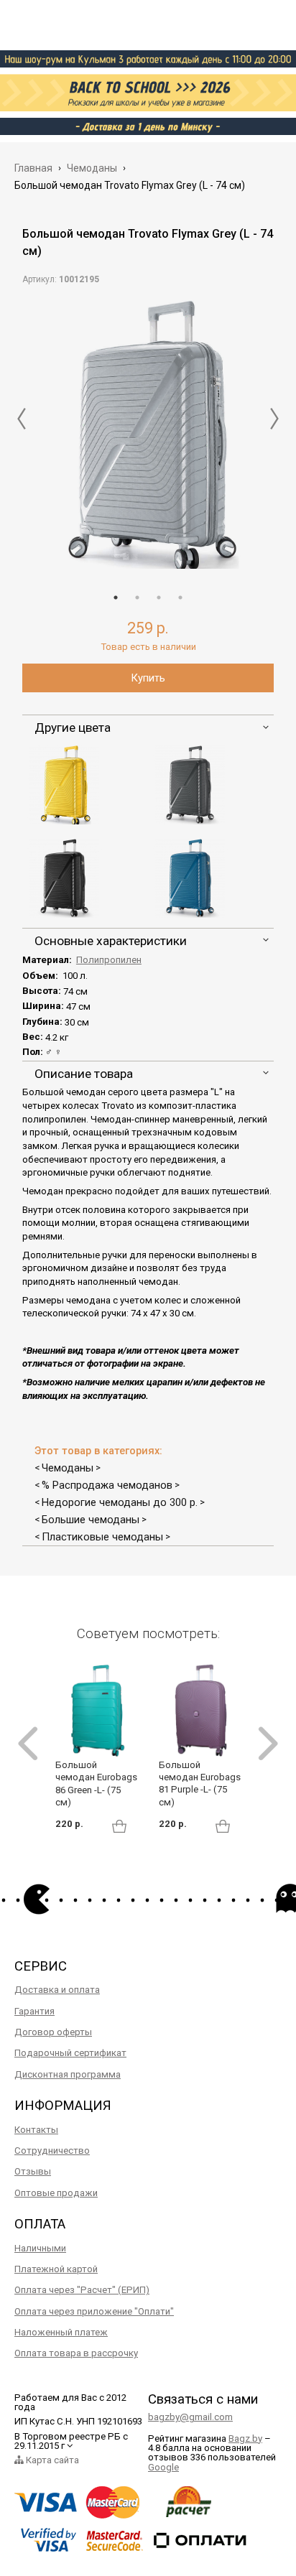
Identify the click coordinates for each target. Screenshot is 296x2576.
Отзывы (33, 2171)
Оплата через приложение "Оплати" (94, 2311)
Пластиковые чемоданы (102, 1537)
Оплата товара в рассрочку (76, 2353)
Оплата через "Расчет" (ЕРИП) (82, 2290)
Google (163, 2467)
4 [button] (180, 597)
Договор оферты (53, 2032)
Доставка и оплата (57, 1990)
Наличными (40, 2248)
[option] (148, 434)
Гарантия (34, 2011)
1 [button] (116, 597)
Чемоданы (68, 1468)
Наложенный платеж (61, 2332)
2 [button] (137, 597)
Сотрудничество (52, 2150)
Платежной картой (56, 2269)
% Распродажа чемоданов (107, 1485)
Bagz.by (245, 2438)
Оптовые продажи (56, 2193)
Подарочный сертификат (70, 2053)
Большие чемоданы (91, 1520)
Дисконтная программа (68, 2074)
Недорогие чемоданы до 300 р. (120, 1502)
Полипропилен (109, 960)
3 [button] (159, 597)
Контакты (36, 2130)
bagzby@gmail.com (190, 2417)
